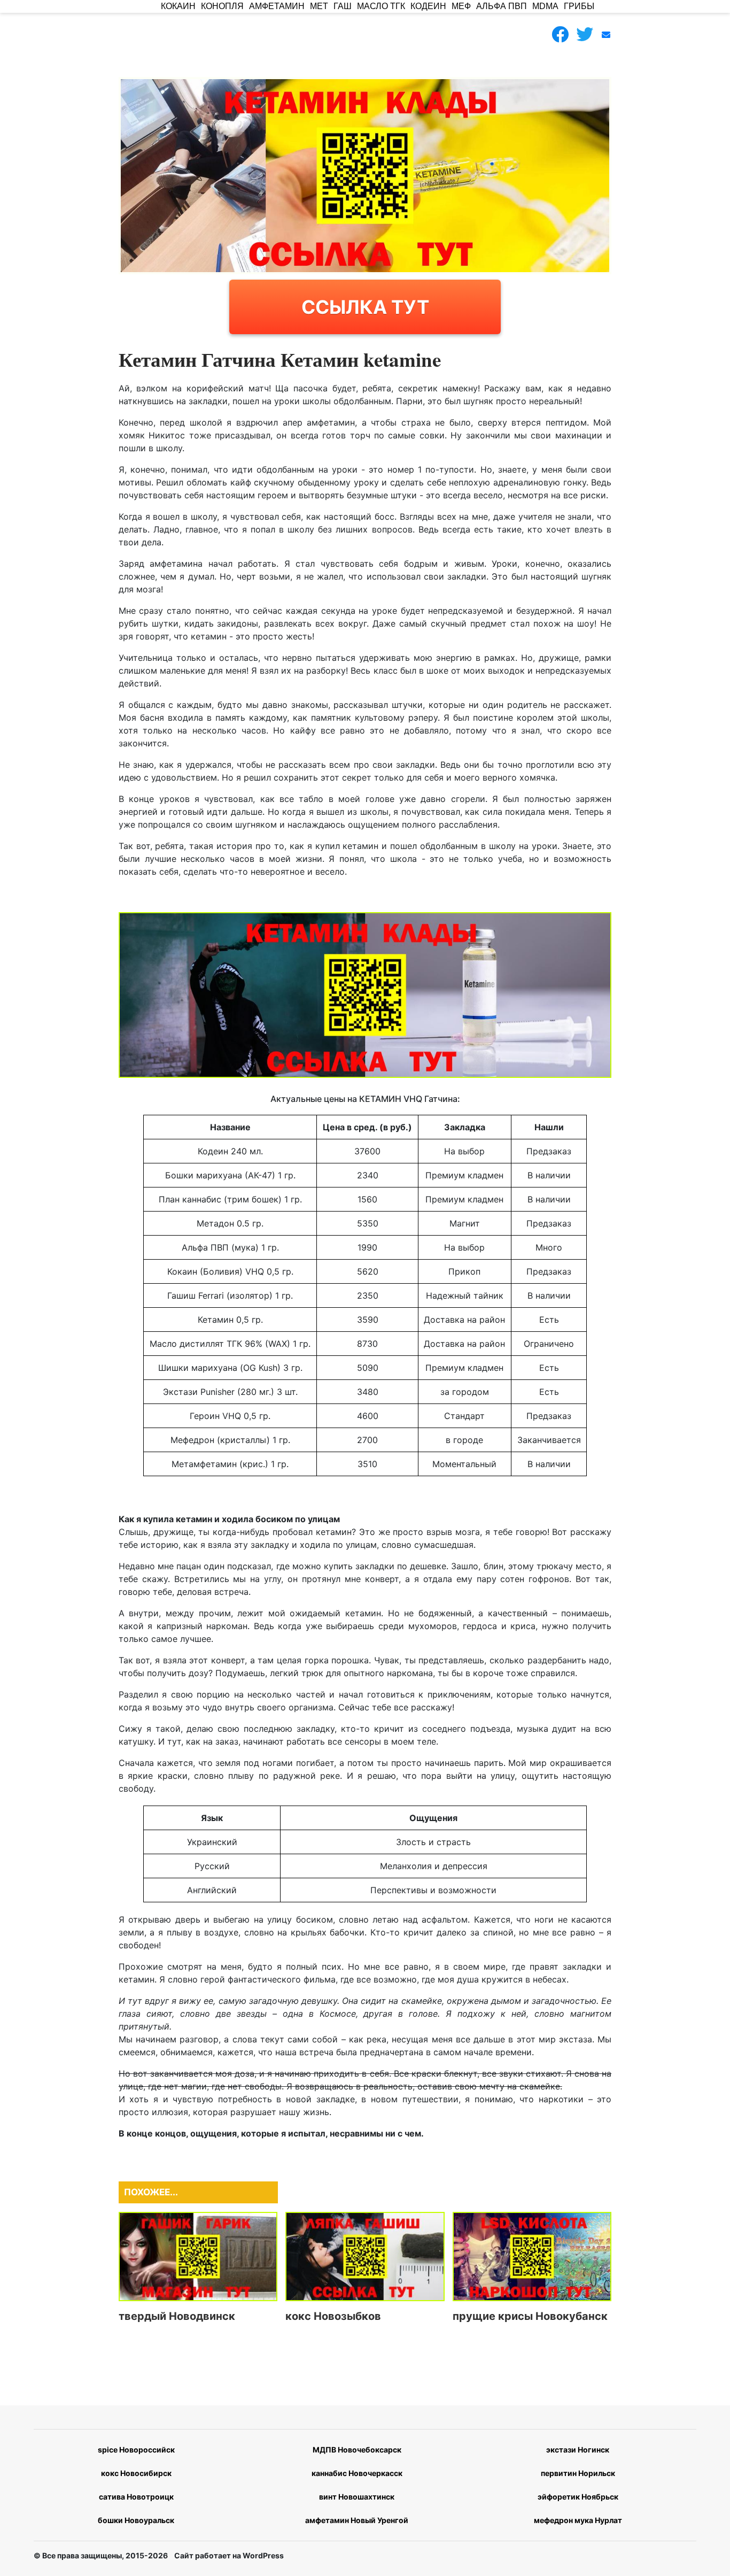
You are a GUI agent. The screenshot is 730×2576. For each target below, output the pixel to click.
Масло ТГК (381, 6)
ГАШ (343, 6)
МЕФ (461, 6)
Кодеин (428, 6)
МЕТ (319, 6)
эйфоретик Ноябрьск (578, 2497)
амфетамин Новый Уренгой (357, 2520)
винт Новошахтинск (357, 2497)
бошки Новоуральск (136, 2520)
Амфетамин (277, 6)
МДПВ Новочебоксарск (357, 2450)
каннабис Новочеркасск (357, 2473)
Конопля (222, 6)
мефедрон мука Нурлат (578, 2520)
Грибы (579, 6)
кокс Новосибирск (136, 2473)
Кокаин (178, 6)
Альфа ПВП (502, 6)
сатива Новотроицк (136, 2497)
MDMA (545, 6)
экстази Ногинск (578, 2450)
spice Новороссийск (136, 2450)
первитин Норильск (578, 2473)
